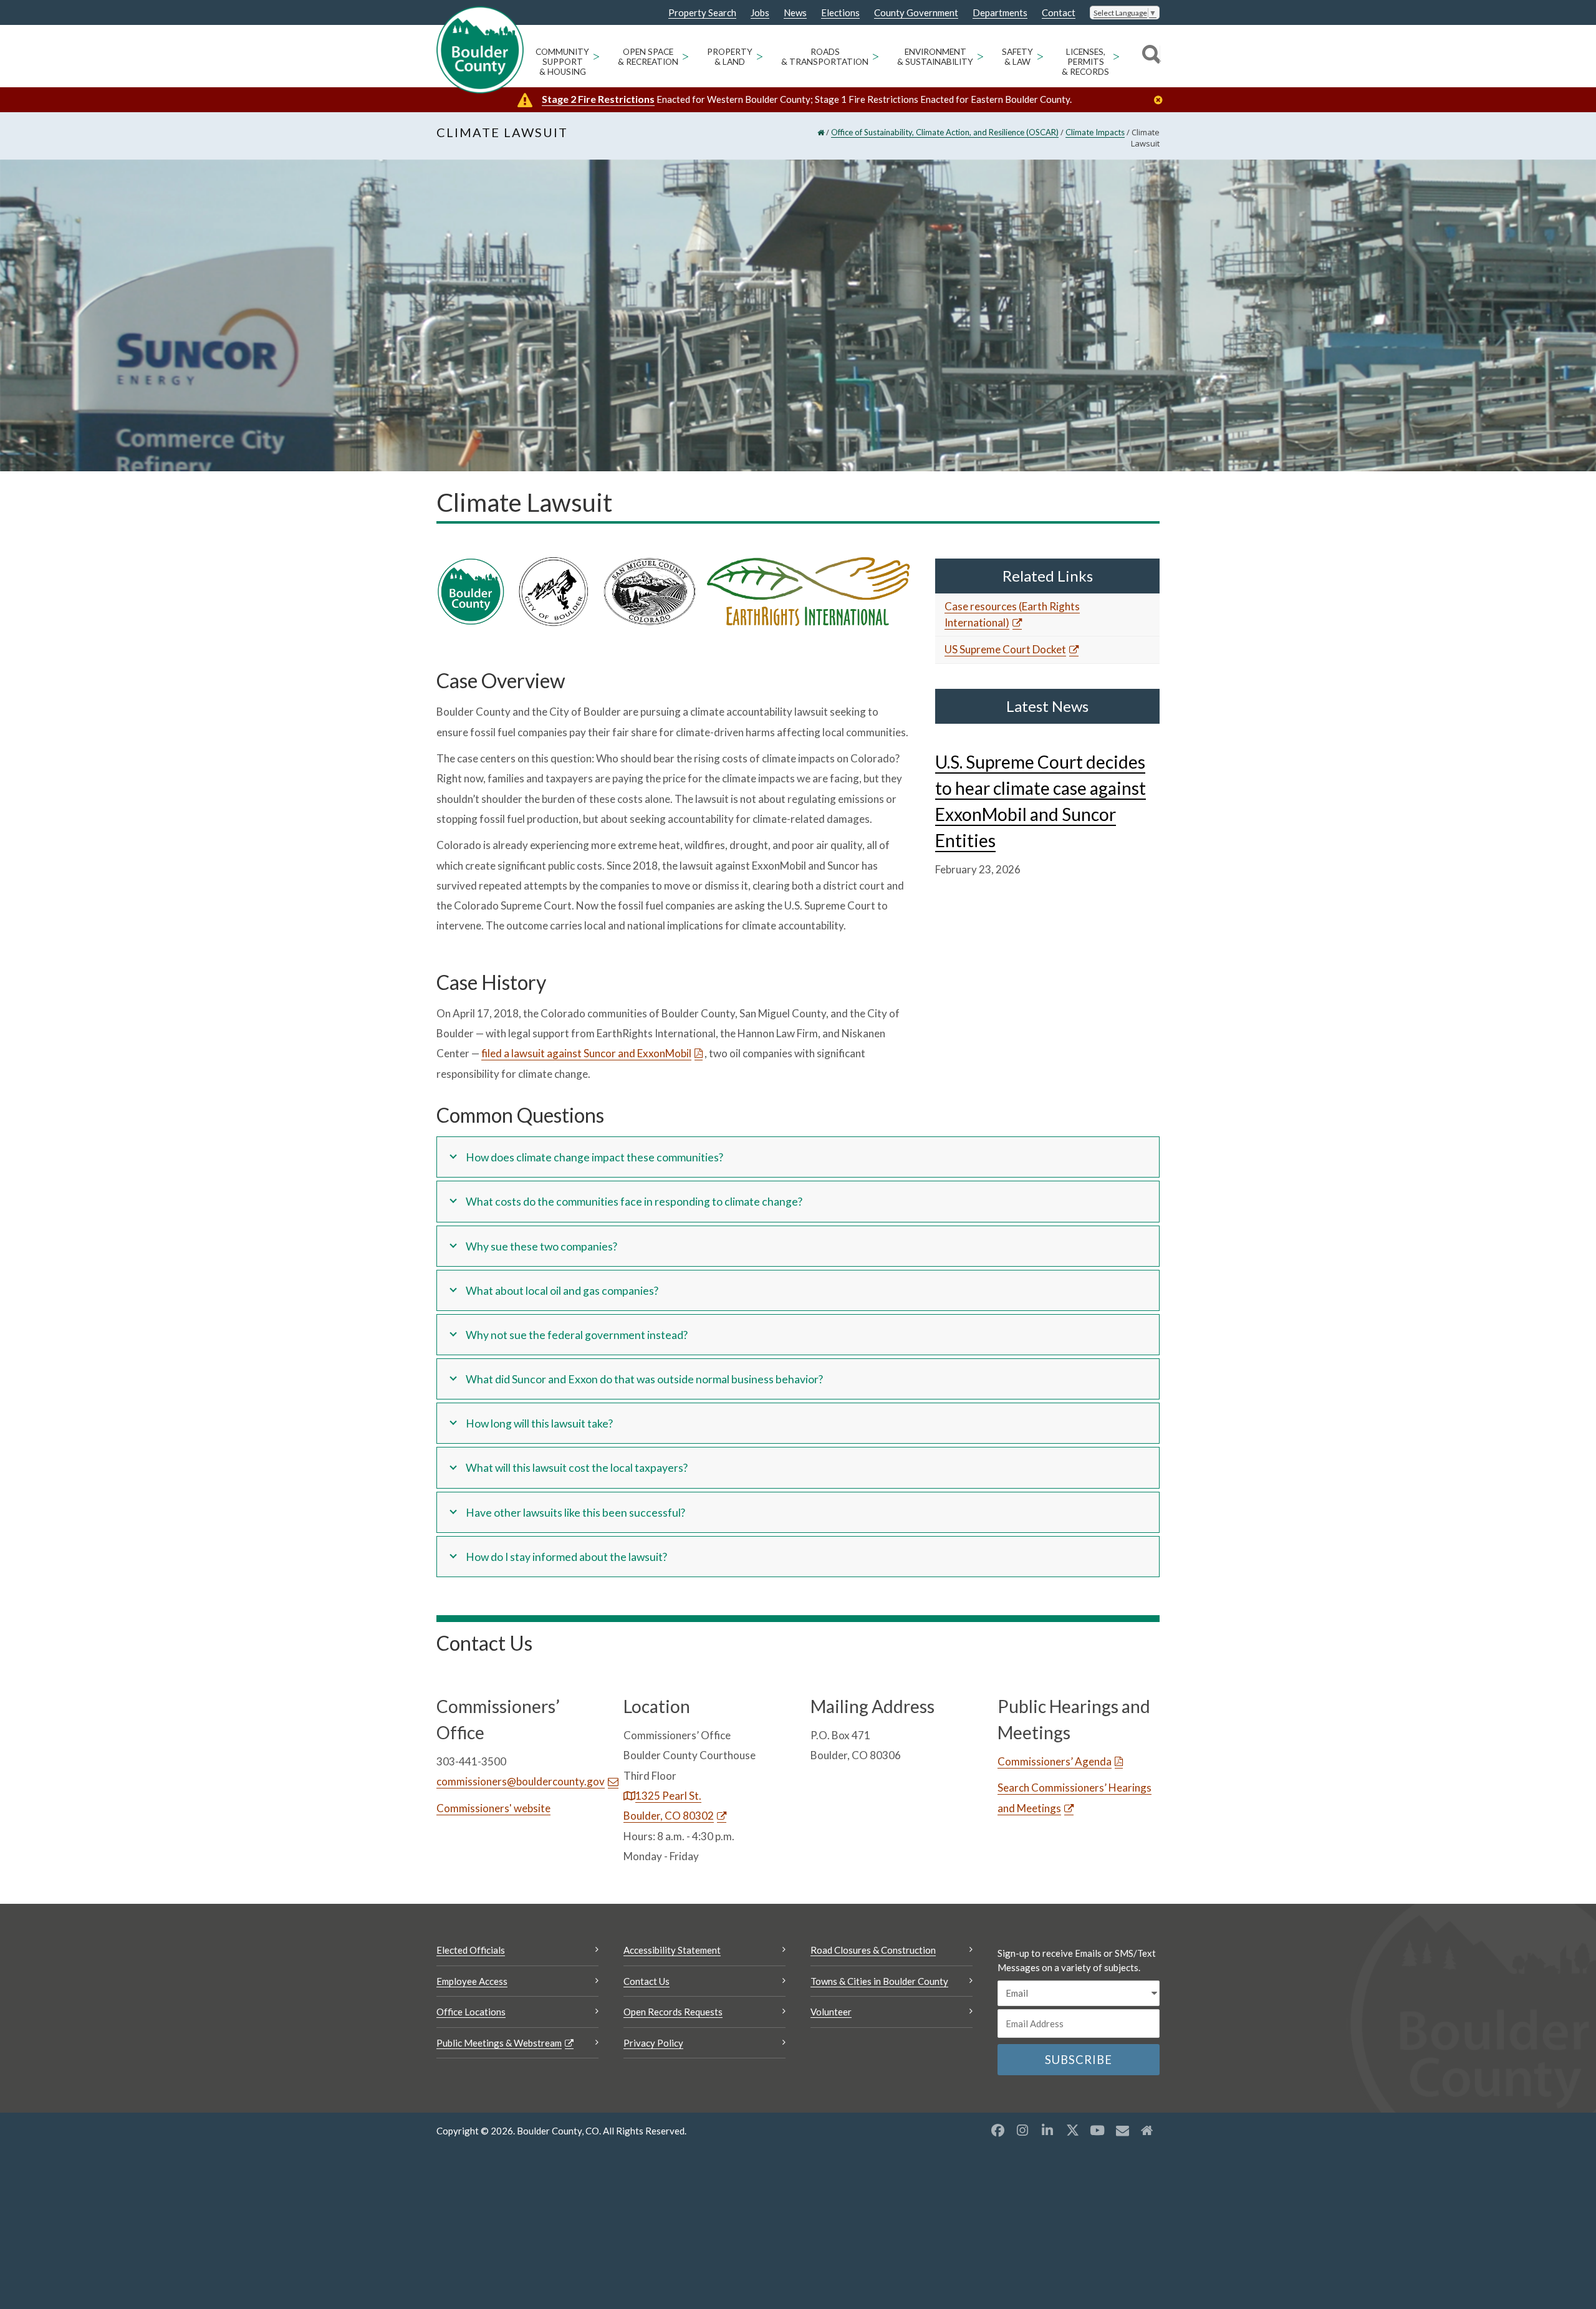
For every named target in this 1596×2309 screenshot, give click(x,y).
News (795, 13)
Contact (1059, 13)
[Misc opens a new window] (1122, 2130)
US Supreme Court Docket (1005, 649)
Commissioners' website (493, 1808)
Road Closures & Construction (873, 1950)
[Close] (1161, 100)
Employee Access (472, 1981)
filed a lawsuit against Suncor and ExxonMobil (586, 1053)
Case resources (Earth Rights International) (1012, 614)
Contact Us (647, 1981)
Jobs (760, 13)
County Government (916, 13)
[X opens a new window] (1072, 2130)
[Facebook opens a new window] (997, 2130)
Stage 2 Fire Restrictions (598, 99)
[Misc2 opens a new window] (1147, 2130)
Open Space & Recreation (648, 57)
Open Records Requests (673, 2012)
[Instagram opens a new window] (1022, 2130)
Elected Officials (471, 1950)
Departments (1000, 13)
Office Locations (471, 2012)
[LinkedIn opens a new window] (1047, 2130)
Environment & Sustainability (935, 57)
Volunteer (831, 2012)
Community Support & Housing (562, 62)
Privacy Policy (653, 2043)
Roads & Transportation (825, 57)
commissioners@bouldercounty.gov (521, 1781)
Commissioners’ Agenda (1055, 1761)
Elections (840, 13)
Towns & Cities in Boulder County (879, 1981)
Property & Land (730, 57)
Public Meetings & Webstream (499, 2043)
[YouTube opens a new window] (1097, 2130)
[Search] (1149, 56)
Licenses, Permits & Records (1085, 62)
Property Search (702, 13)
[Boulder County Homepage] (480, 50)
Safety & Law (1017, 57)
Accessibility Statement (672, 1950)
